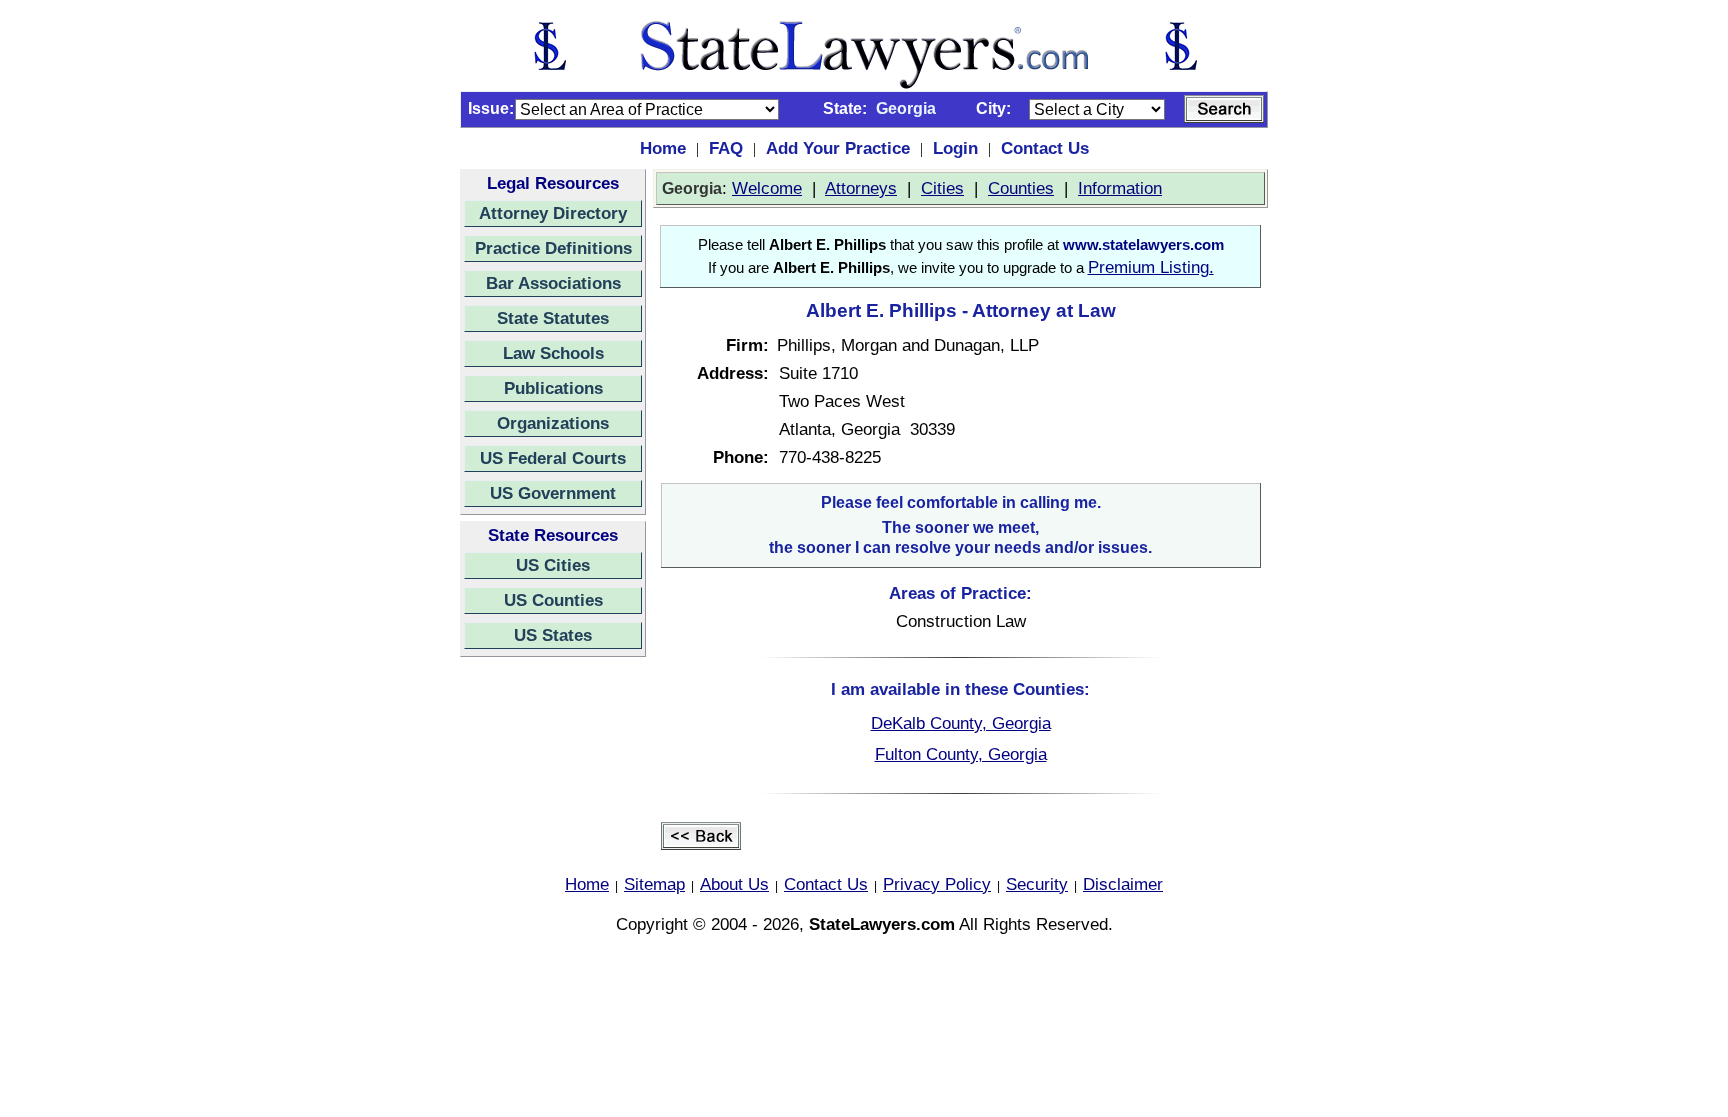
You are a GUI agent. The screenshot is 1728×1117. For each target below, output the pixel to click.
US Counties (553, 600)
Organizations (553, 423)
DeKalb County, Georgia (961, 723)
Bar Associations (553, 283)
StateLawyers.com (882, 924)
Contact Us (1045, 148)
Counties (1021, 188)
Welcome (767, 188)
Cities (942, 188)
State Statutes (553, 318)
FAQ (726, 148)
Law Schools (553, 353)
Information (1120, 188)
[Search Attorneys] (1224, 109)
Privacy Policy (937, 884)
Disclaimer (1123, 884)
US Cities (553, 565)
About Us (734, 884)
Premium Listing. (1151, 267)
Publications (553, 388)
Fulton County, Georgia (961, 754)
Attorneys (861, 188)
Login (955, 148)
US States (553, 635)
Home (663, 148)
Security (1037, 884)
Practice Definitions (553, 248)
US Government (553, 493)
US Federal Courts (553, 458)
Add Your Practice (838, 148)
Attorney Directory (553, 213)
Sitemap (654, 884)
